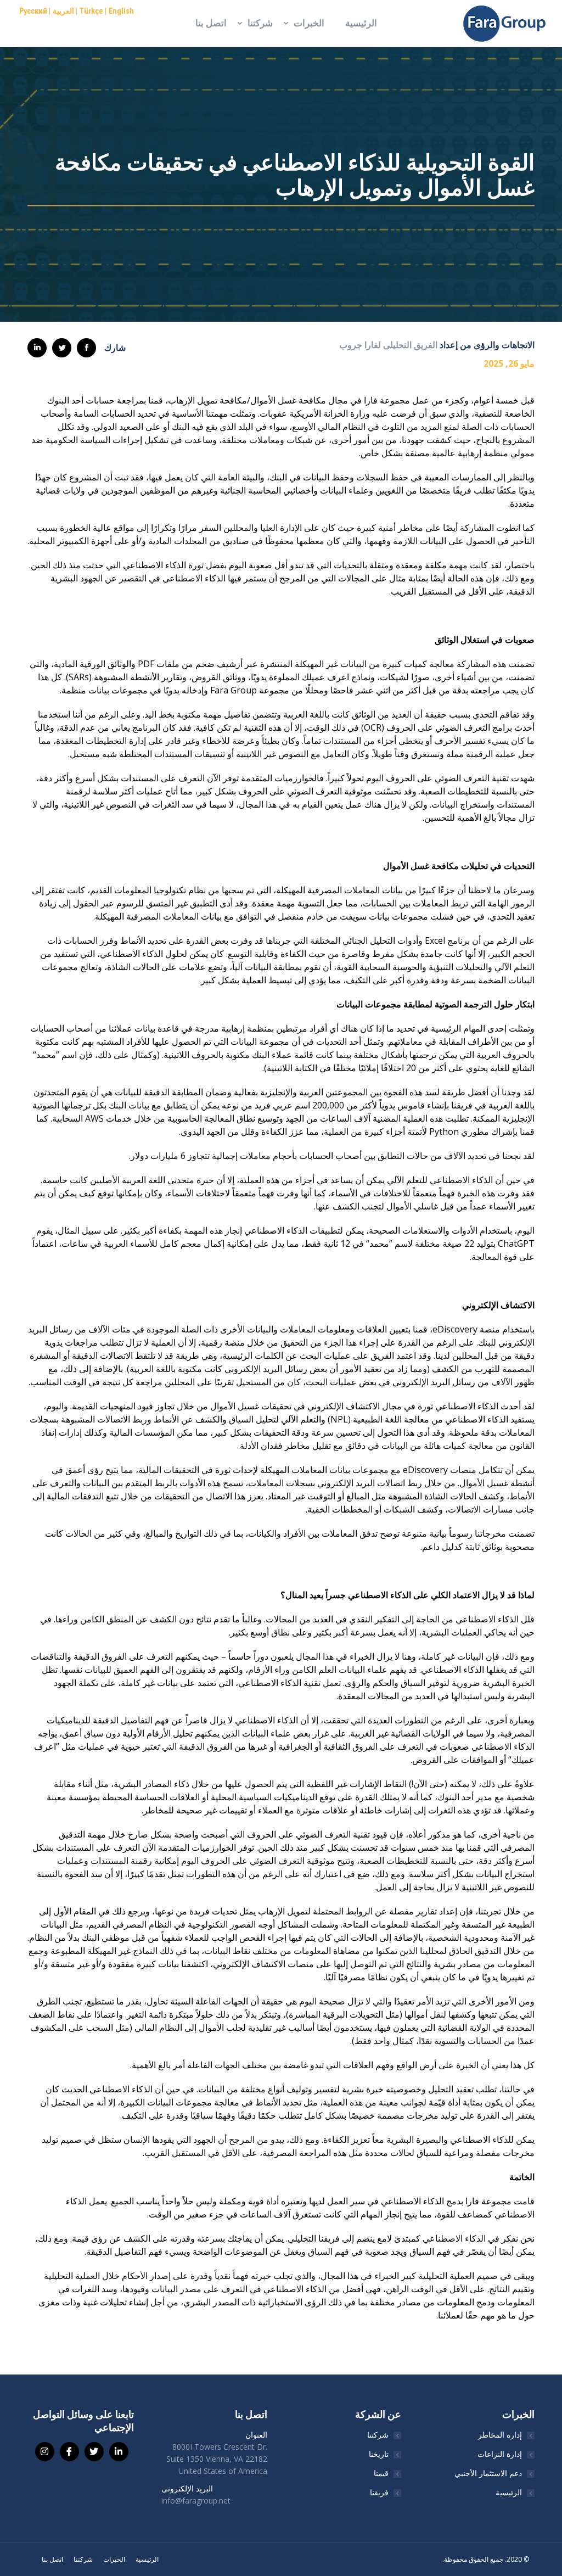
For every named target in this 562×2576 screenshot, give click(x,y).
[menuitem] (361, 23)
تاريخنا (379, 2454)
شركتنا (378, 2435)
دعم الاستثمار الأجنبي (488, 2473)
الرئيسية (509, 2492)
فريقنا (379, 2492)
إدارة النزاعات (500, 2454)
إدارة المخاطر (500, 2435)
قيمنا (381, 2473)
